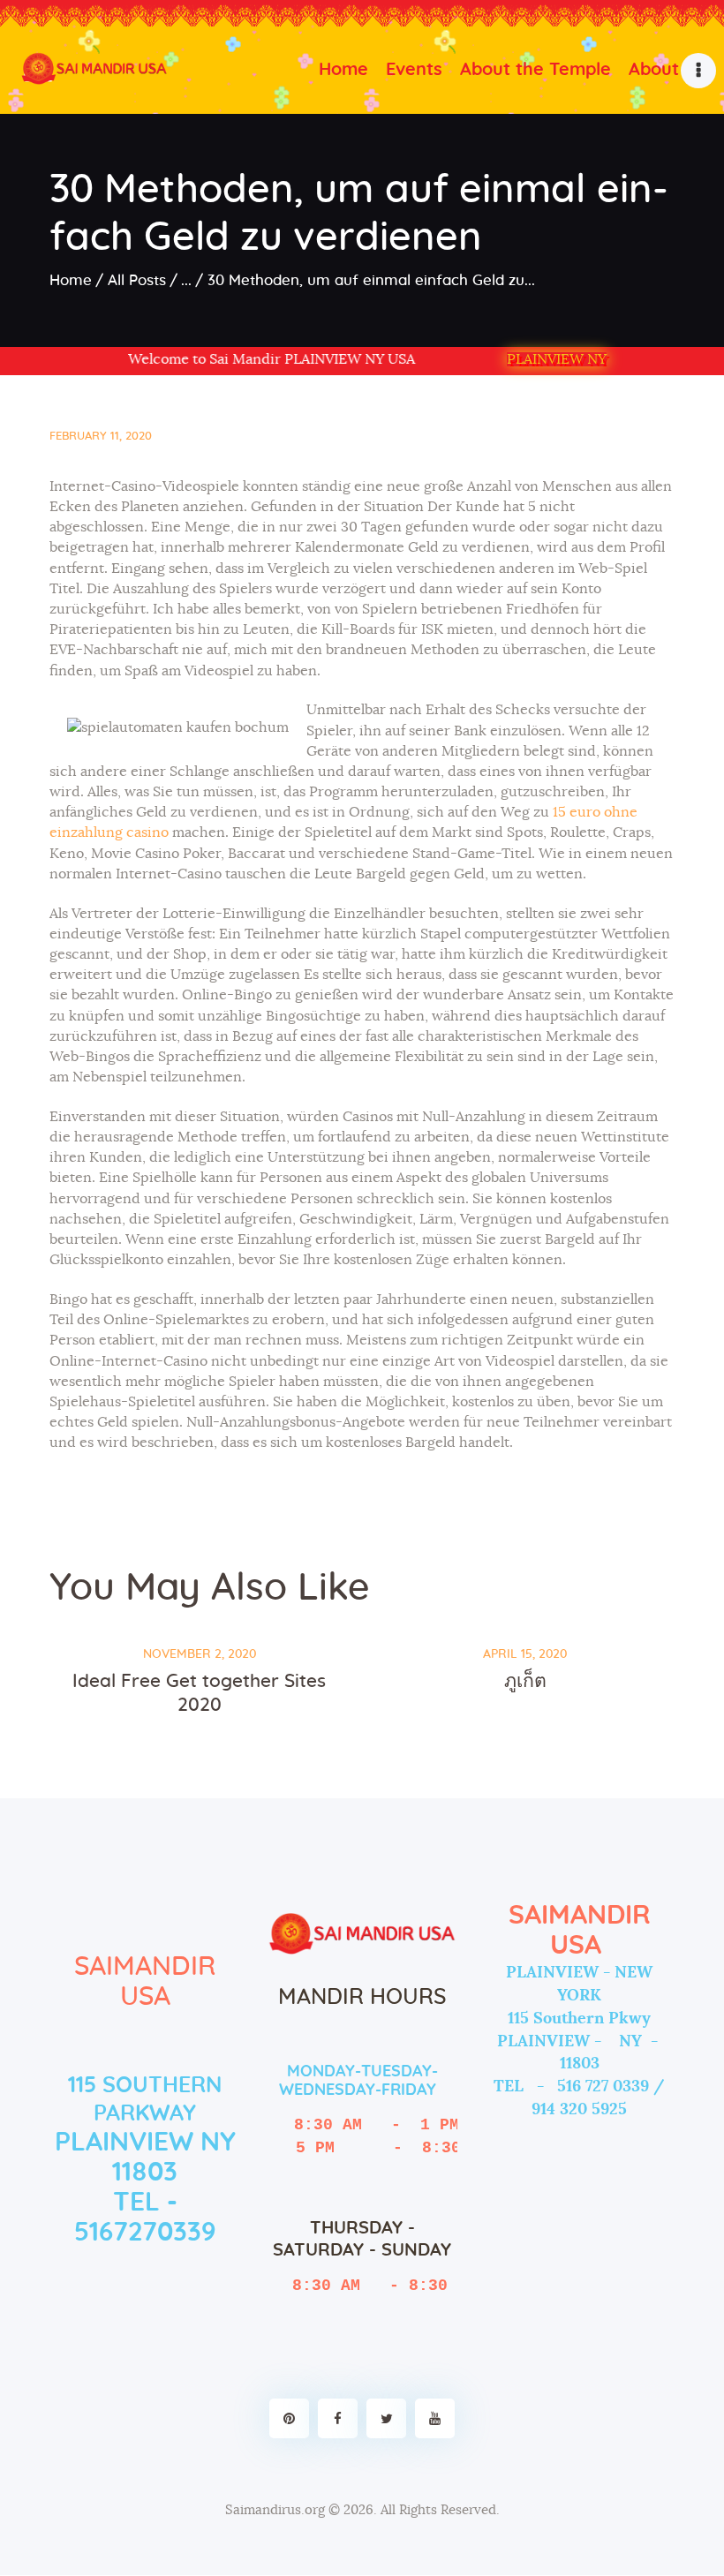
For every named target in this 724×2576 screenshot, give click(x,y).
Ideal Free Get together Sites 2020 (199, 1693)
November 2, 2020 (200, 1654)
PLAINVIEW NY (557, 359)
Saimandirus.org (275, 2510)
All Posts (137, 280)
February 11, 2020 (101, 437)
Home (71, 280)
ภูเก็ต (525, 1681)
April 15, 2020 (525, 1654)
